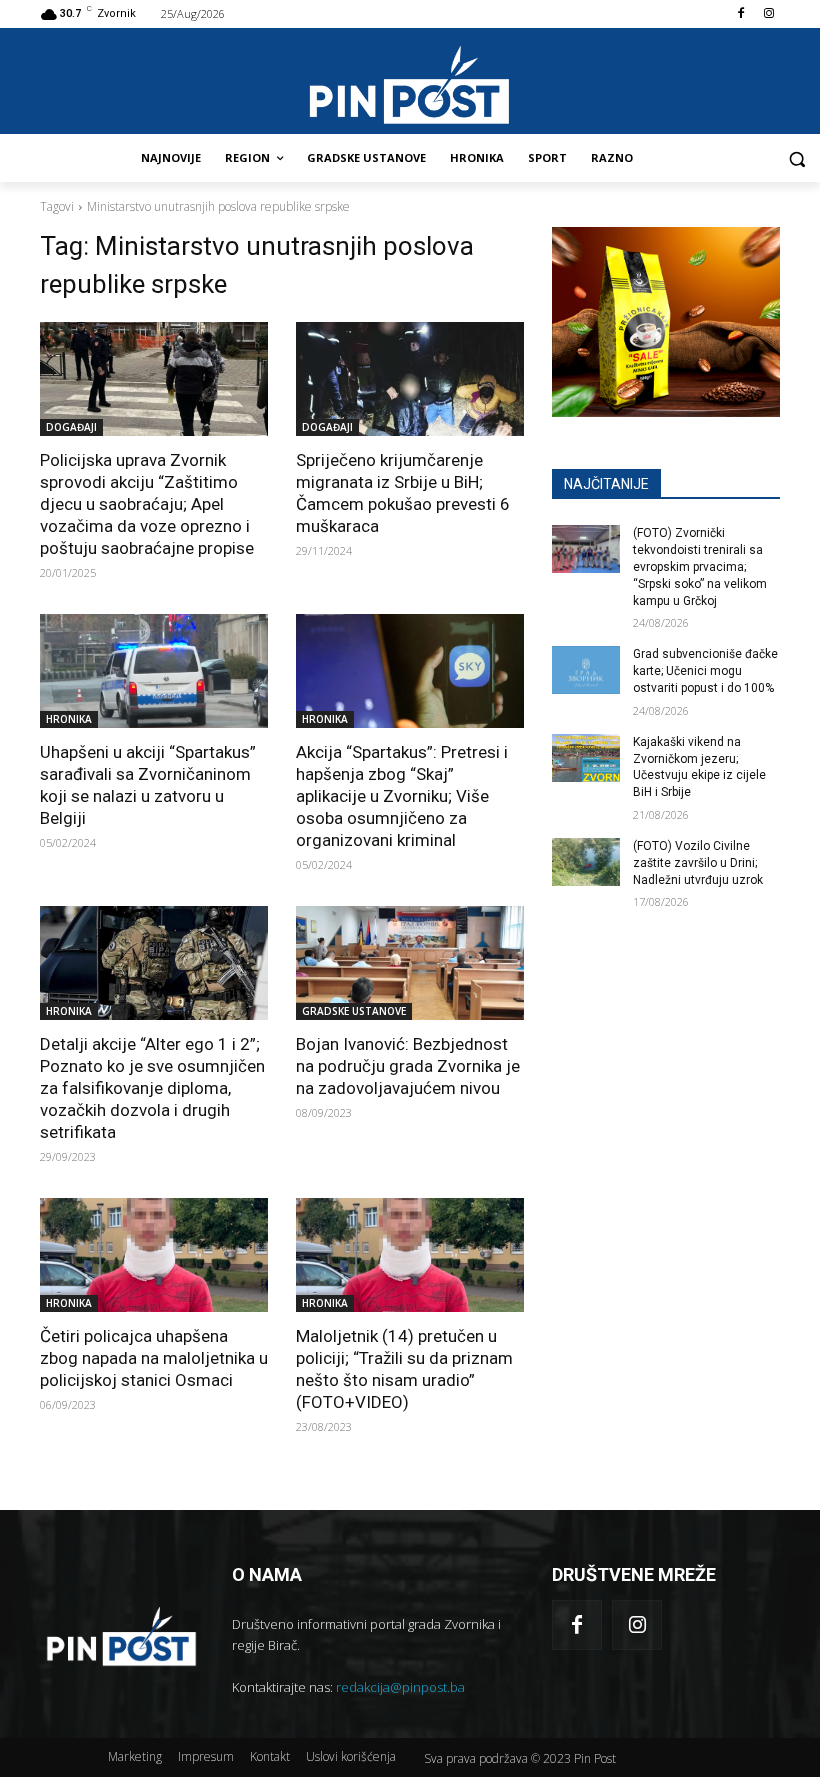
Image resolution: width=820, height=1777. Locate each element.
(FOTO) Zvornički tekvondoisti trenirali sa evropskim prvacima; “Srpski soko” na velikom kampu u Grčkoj (700, 566)
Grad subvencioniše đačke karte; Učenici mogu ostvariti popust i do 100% (705, 671)
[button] (796, 158)
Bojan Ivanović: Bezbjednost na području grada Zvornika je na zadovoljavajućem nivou (408, 1066)
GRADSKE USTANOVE (354, 1011)
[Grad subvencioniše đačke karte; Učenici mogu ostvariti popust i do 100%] (586, 670)
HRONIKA (69, 719)
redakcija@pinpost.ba (400, 1687)
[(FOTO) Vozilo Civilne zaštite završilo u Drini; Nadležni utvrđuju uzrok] (586, 862)
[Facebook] (740, 14)
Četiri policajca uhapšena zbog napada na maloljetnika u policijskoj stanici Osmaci (154, 1358)
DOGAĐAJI (71, 427)
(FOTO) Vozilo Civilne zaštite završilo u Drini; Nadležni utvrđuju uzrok (698, 863)
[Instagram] (768, 14)
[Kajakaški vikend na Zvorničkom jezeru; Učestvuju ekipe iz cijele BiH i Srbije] (586, 758)
